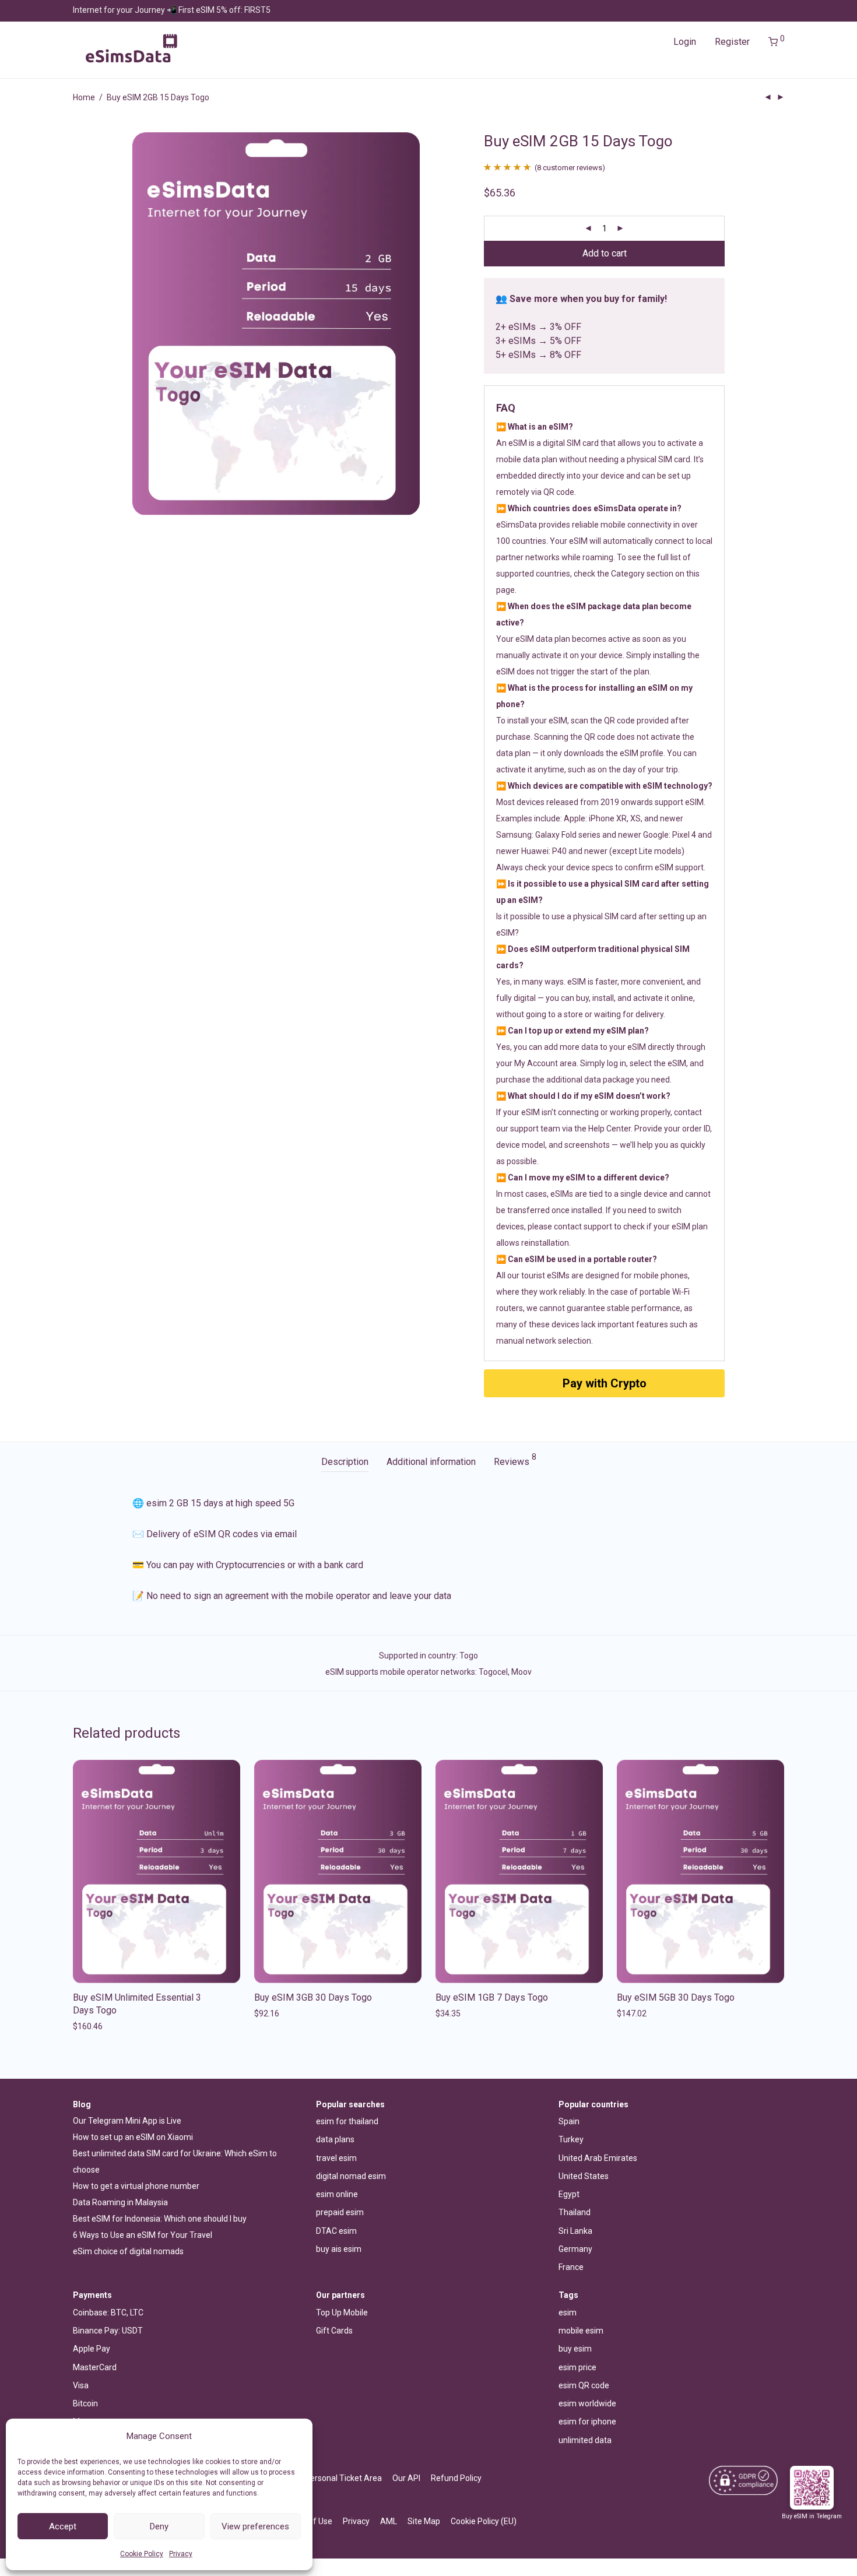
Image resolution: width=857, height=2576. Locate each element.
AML (389, 2521)
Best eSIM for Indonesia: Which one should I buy (160, 2219)
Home (84, 97)
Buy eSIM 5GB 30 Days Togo (676, 1997)
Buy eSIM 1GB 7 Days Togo (492, 1997)
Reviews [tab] (515, 1460)
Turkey (571, 2139)
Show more (91, 2026)
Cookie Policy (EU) (484, 2521)
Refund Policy (456, 2478)
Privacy (181, 2554)
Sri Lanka (575, 2231)
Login (685, 42)
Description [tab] (345, 1462)
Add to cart (605, 253)
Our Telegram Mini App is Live (127, 2121)
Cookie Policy (142, 2554)
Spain (569, 2121)
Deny (159, 2526)
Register (732, 42)
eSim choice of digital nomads (128, 2251)
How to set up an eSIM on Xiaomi (133, 2137)
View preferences (255, 2526)
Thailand (575, 2212)
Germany (575, 2249)
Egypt (569, 2194)
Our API (406, 2478)
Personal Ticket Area (343, 2478)
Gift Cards (334, 2331)
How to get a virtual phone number (136, 2186)
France (571, 2267)
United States (584, 2176)
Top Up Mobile (342, 2313)
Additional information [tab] (431, 1462)
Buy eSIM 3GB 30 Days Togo (313, 1997)
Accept (63, 2526)
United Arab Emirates (598, 2158)
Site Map (424, 2521)
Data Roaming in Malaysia (120, 2202)
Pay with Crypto (605, 1383)
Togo (469, 1656)
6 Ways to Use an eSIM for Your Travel (143, 2235)
